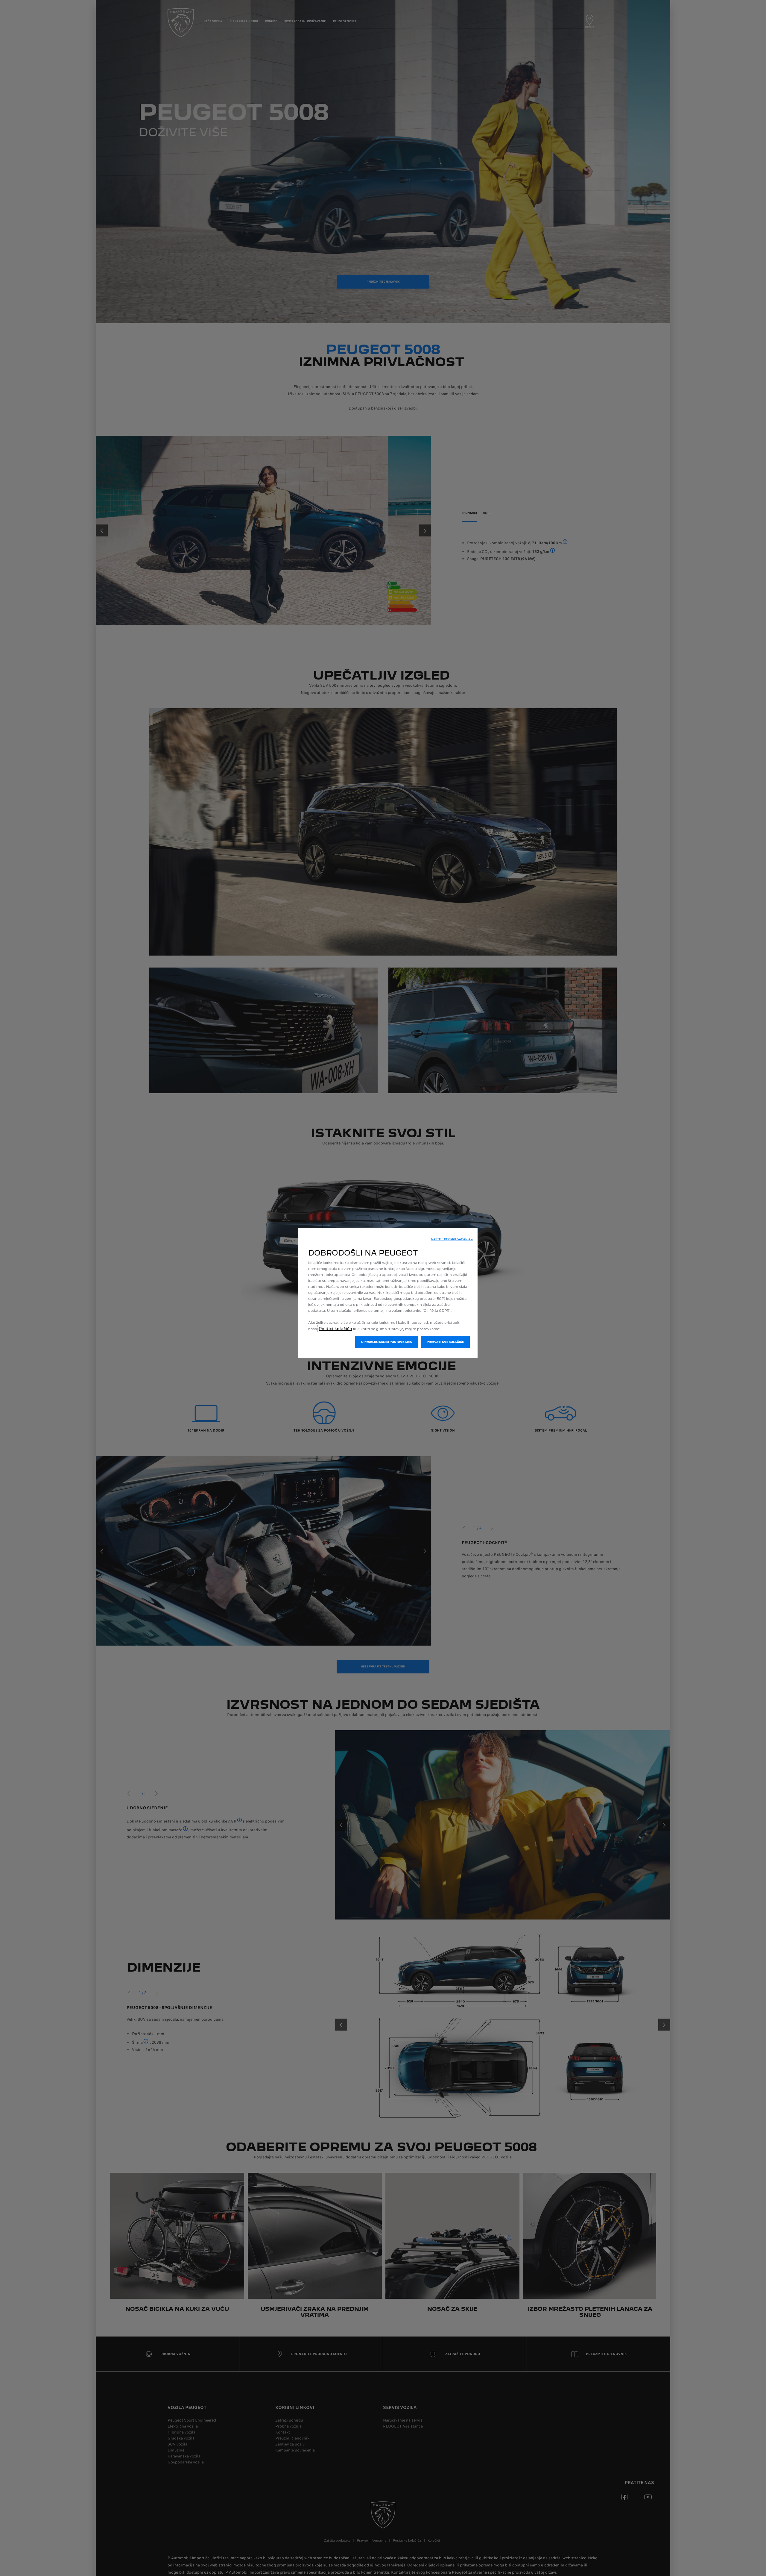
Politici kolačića (335, 1329)
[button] (452, 1239)
